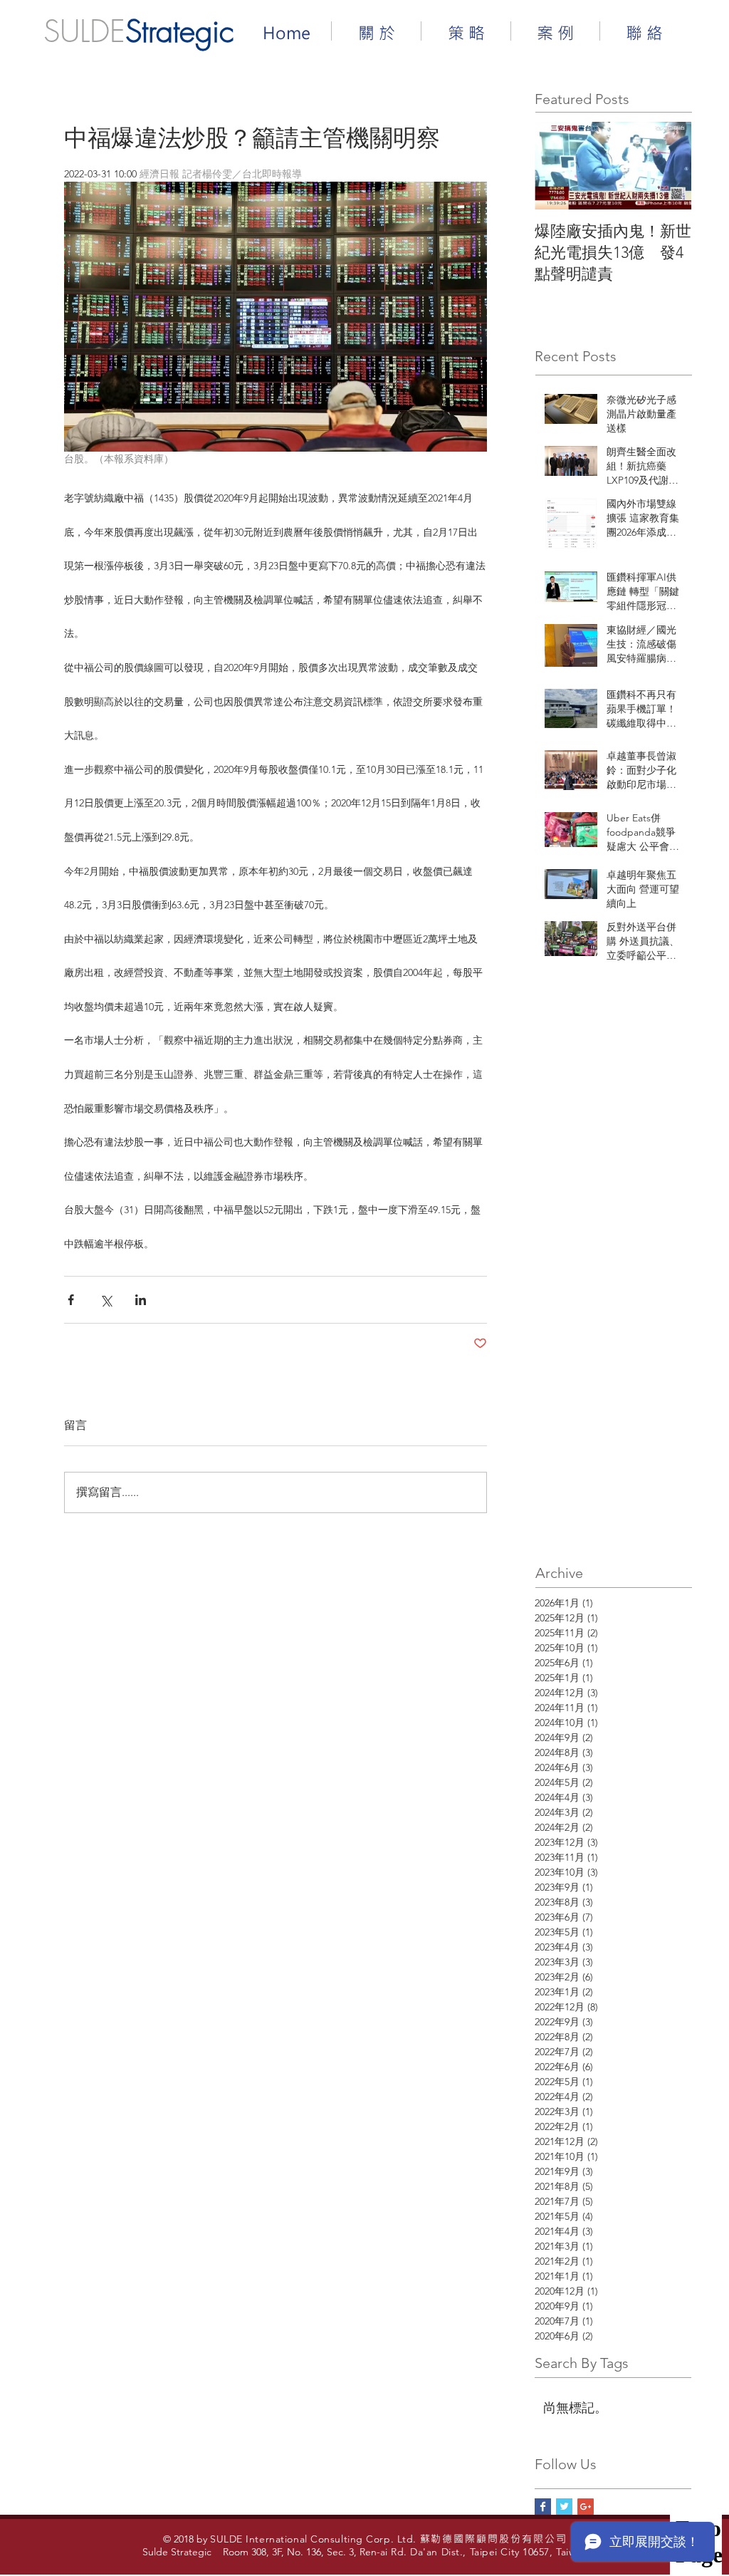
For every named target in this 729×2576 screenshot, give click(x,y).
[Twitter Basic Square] (564, 2507)
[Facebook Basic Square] (543, 2507)
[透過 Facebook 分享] (71, 1300)
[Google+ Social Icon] (586, 2507)
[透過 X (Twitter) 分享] (106, 1300)
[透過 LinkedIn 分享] (141, 1300)
